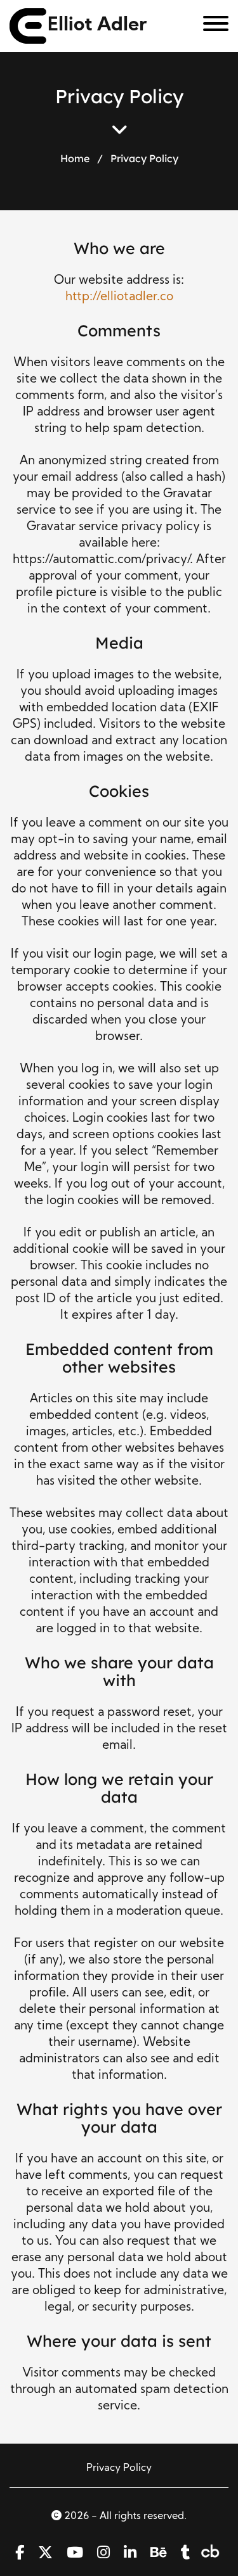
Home (75, 158)
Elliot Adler (97, 26)
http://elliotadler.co (119, 297)
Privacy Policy (119, 2468)
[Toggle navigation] (211, 26)
